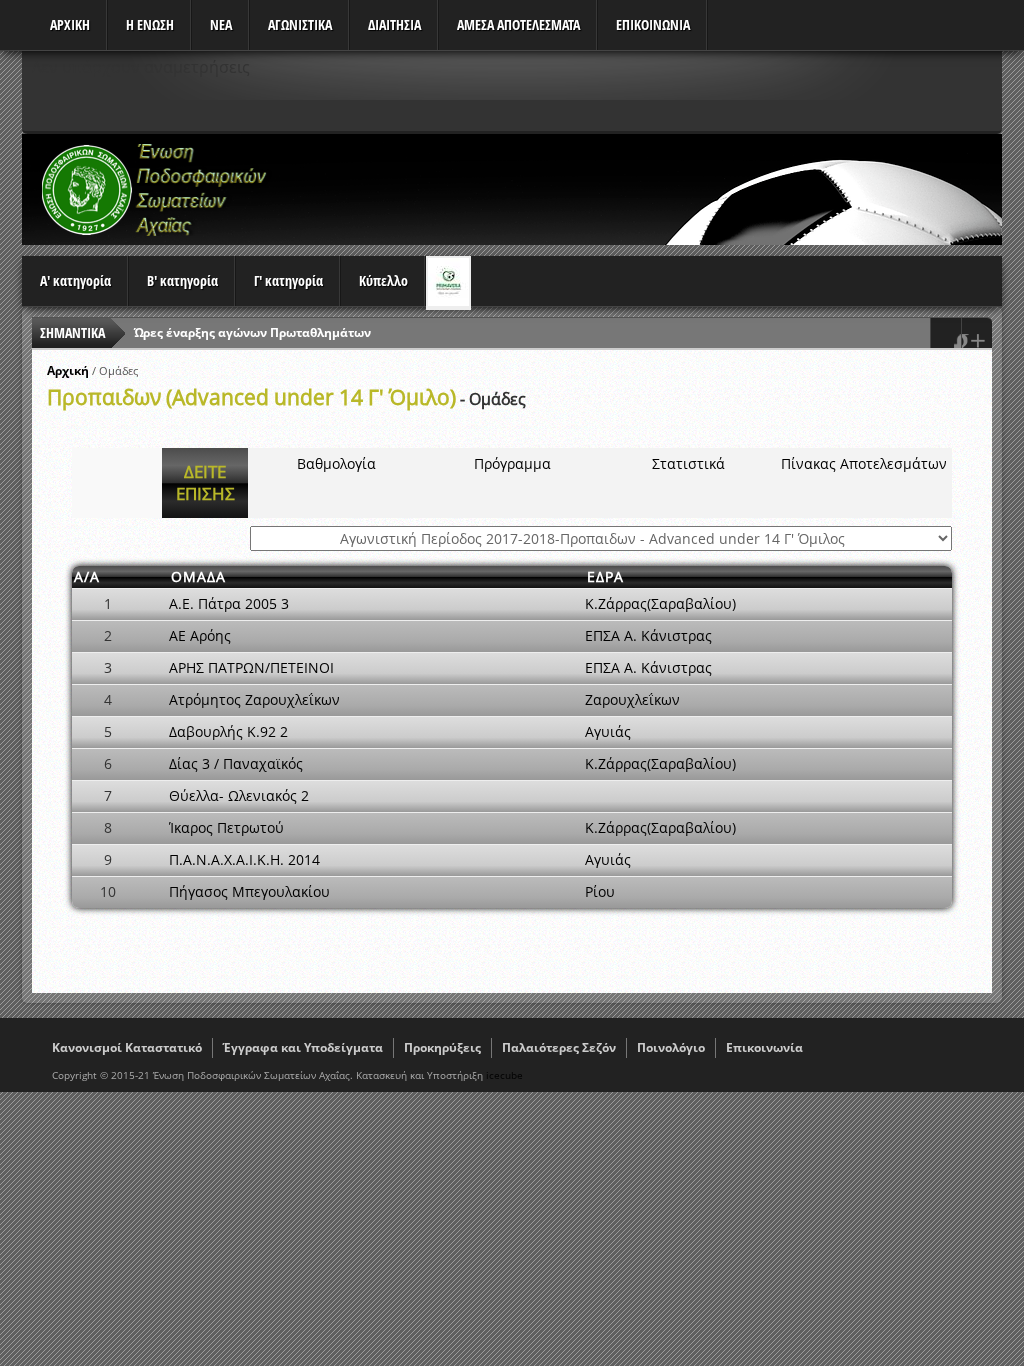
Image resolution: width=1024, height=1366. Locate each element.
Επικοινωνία (764, 1047)
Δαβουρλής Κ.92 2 (228, 731)
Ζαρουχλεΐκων (632, 699)
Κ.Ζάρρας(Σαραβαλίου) (660, 603)
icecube (504, 1075)
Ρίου (600, 891)
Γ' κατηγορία (288, 280)
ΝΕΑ (221, 24)
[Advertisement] (638, 189)
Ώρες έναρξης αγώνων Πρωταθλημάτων (252, 332)
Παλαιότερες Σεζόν (559, 1047)
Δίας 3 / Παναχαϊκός (236, 763)
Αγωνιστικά (300, 24)
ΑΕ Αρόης (200, 635)
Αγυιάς (608, 731)
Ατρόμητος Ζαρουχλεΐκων (254, 699)
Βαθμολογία (336, 463)
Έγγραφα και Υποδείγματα (303, 1047)
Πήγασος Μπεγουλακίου (249, 891)
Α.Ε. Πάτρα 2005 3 (229, 603)
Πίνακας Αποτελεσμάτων (864, 463)
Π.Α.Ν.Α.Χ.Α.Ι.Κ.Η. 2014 (244, 859)
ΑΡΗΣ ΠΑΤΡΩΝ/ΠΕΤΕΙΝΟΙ (251, 667)
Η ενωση (150, 24)
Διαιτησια (394, 24)
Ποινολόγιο (671, 1047)
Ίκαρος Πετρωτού (226, 827)
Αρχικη (70, 24)
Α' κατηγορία (75, 280)
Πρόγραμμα (512, 463)
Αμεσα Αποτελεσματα (518, 24)
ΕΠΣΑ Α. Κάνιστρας (648, 635)
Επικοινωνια (653, 24)
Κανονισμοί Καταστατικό (127, 1047)
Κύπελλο (383, 280)
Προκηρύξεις (442, 1047)
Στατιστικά (688, 463)
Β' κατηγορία (182, 280)
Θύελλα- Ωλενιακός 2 (239, 795)
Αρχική (68, 370)
